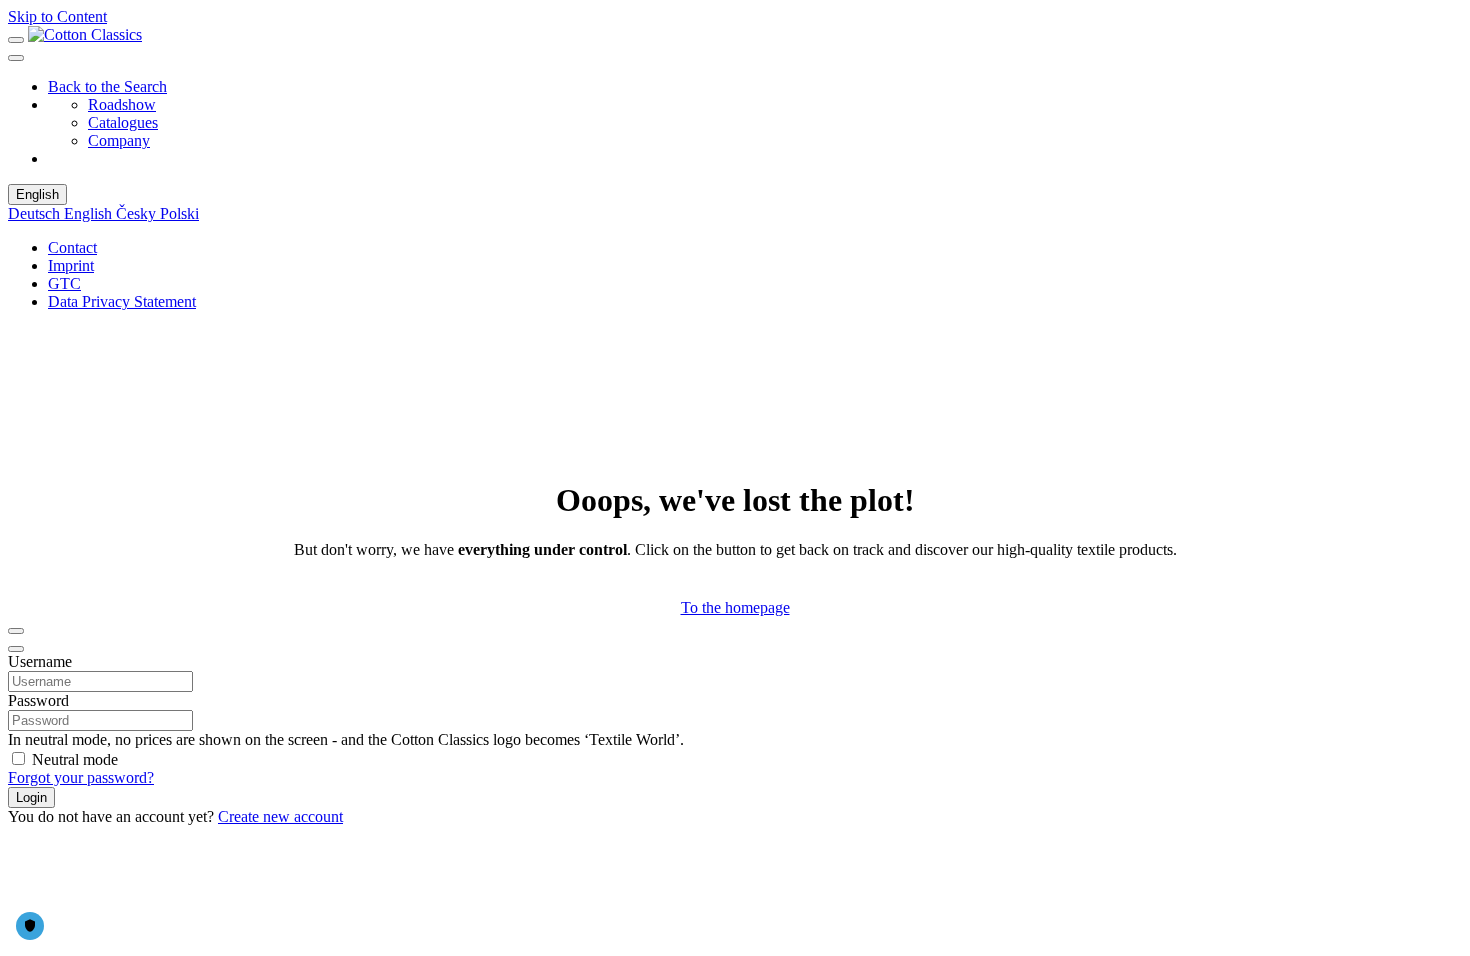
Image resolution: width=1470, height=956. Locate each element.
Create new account (280, 816)
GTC (64, 283)
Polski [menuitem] (179, 213)
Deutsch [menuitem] (36, 213)
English (37, 194)
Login (31, 797)
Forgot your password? (81, 777)
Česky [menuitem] (138, 213)
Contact (72, 247)
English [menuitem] (90, 213)
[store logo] (85, 34)
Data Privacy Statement (122, 301)
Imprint (71, 265)
